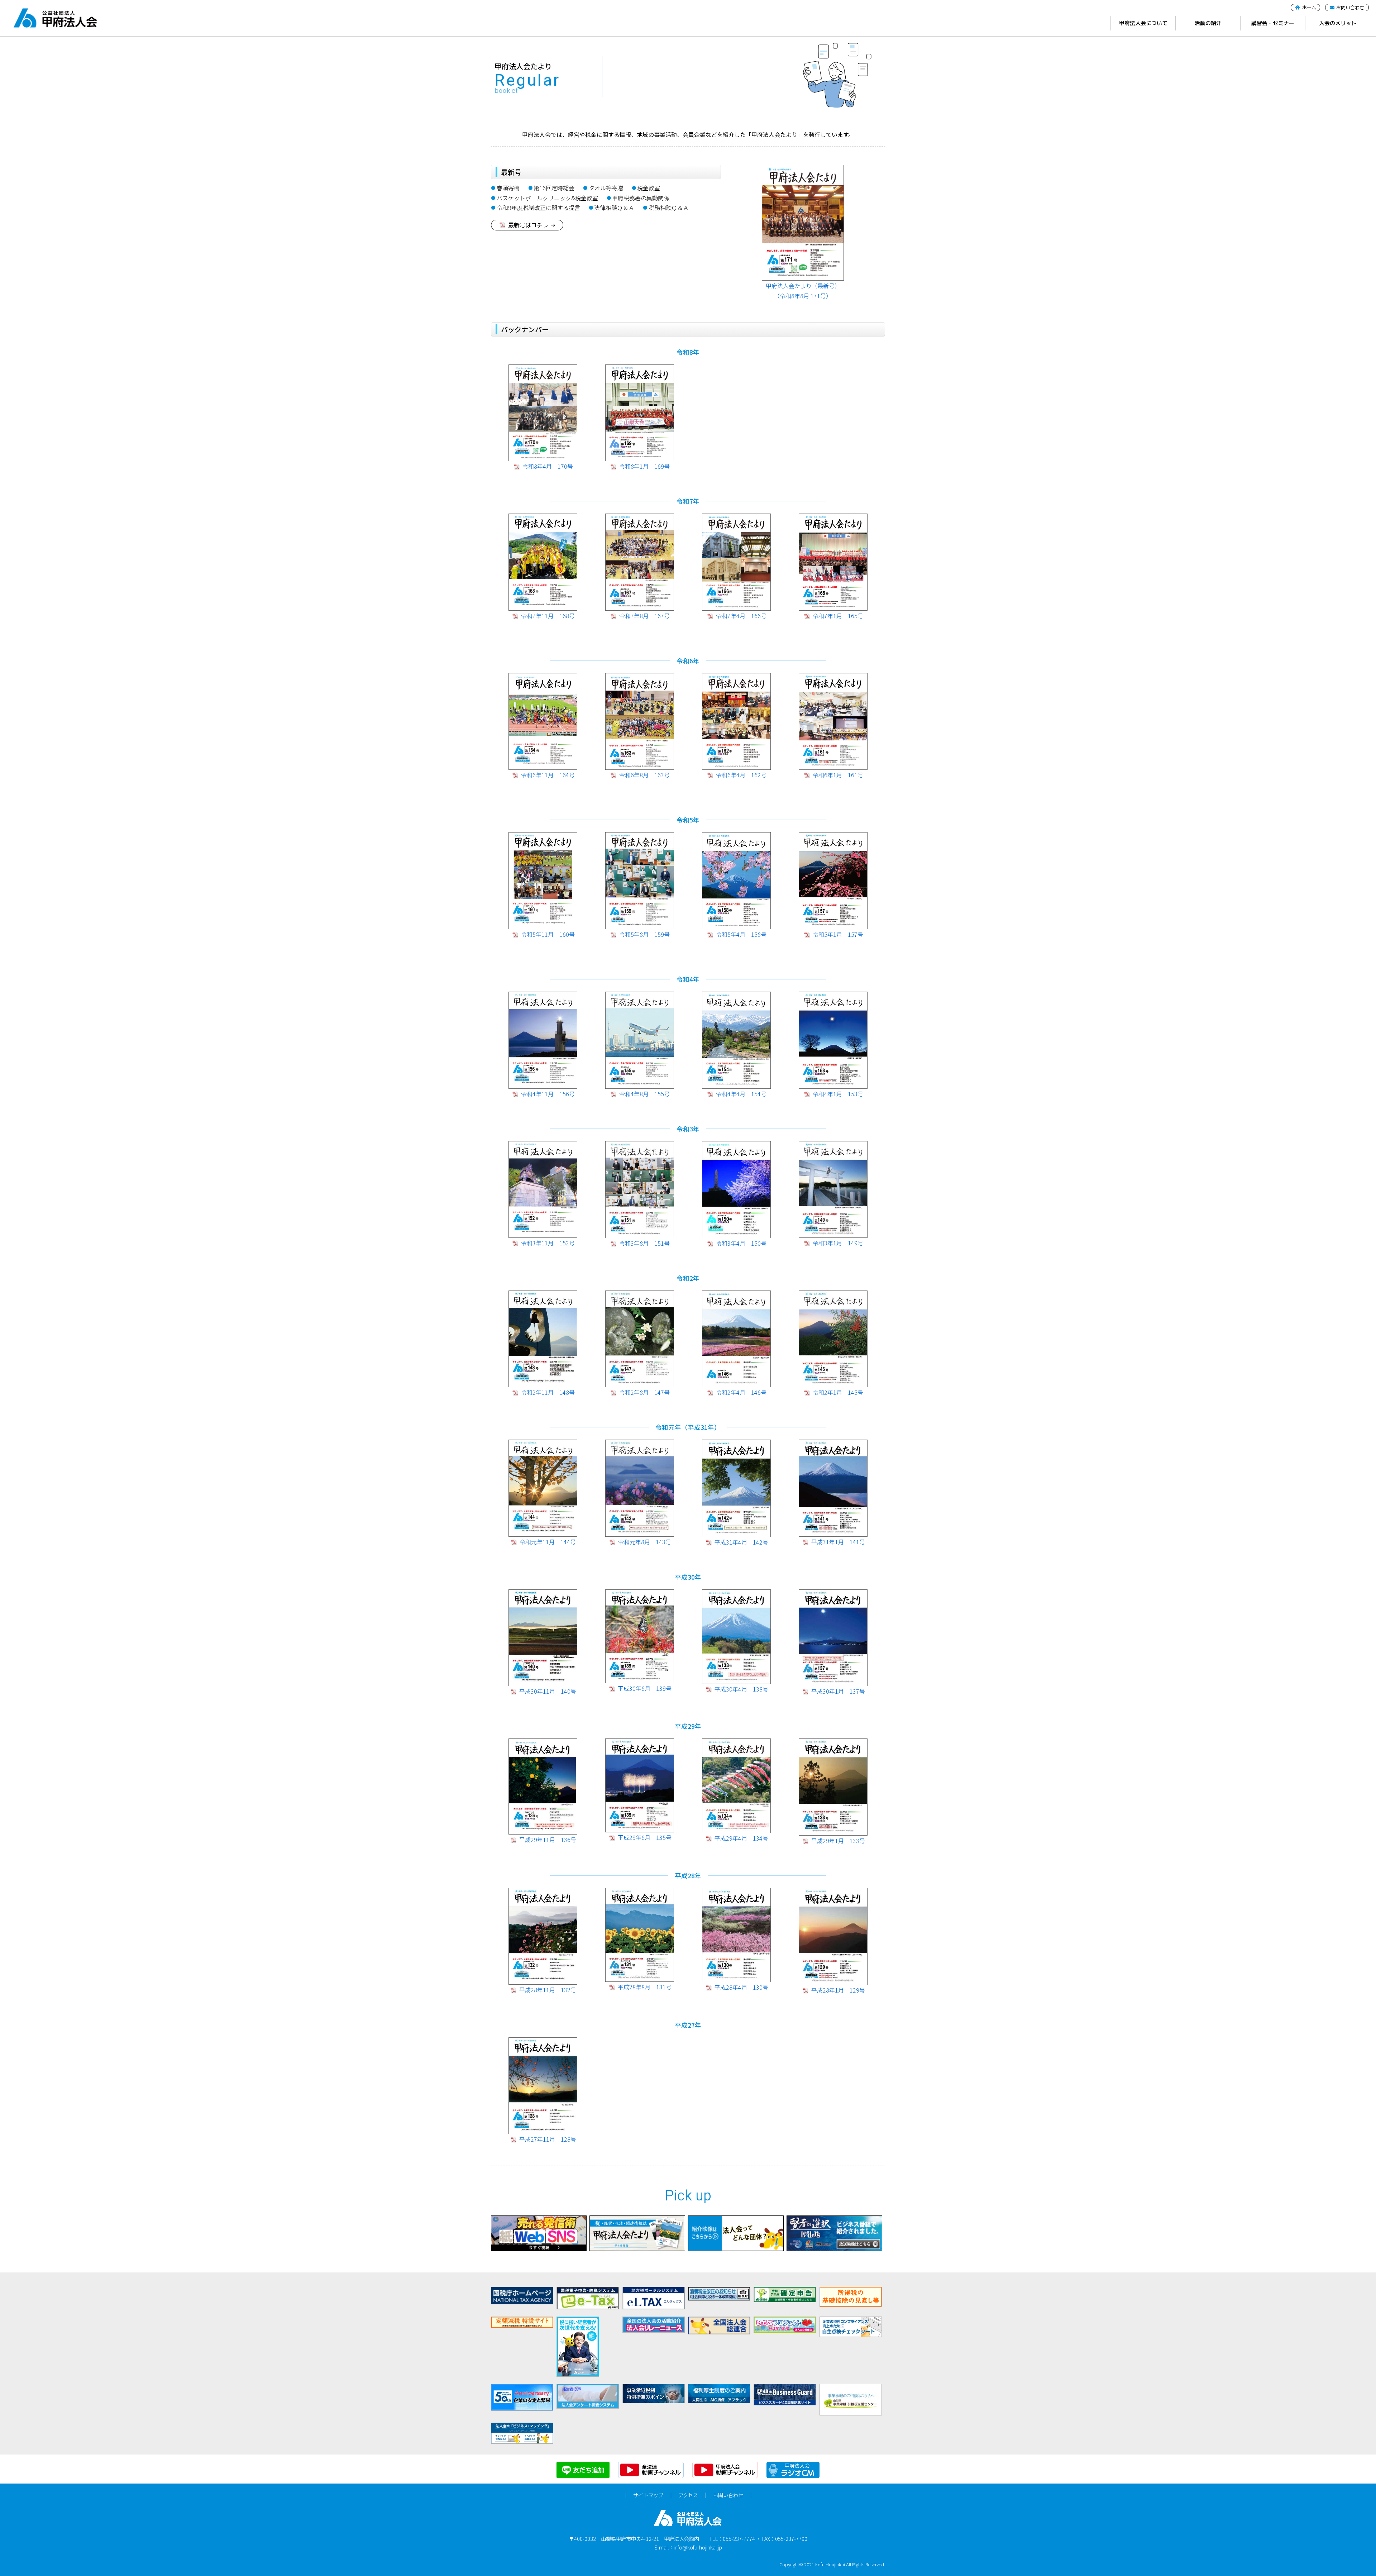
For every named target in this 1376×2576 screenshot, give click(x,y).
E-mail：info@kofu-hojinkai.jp (688, 2547)
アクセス (688, 2495)
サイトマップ (648, 2495)
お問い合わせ (728, 2495)
